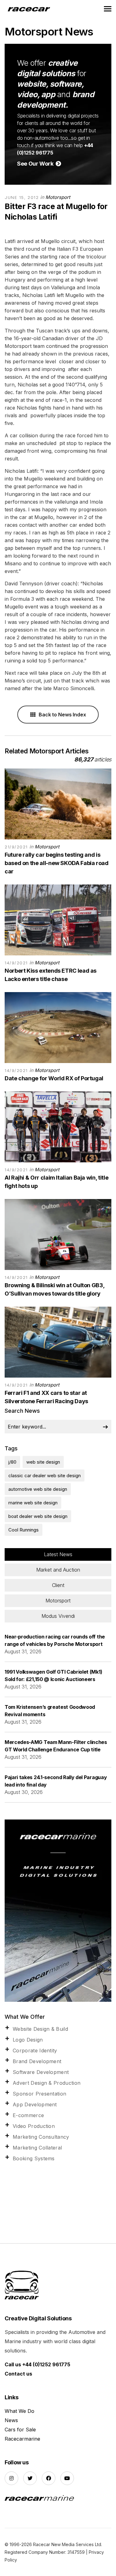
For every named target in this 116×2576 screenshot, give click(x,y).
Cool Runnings (24, 1530)
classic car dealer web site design (45, 1476)
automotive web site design (38, 1489)
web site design (43, 1462)
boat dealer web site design (38, 1516)
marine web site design (33, 1503)
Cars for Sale (20, 2430)
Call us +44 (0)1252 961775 (37, 2364)
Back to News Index (62, 715)
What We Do (19, 2411)
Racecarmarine (22, 2439)
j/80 (12, 1462)
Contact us (18, 2374)
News (11, 2420)
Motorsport (58, 197)
